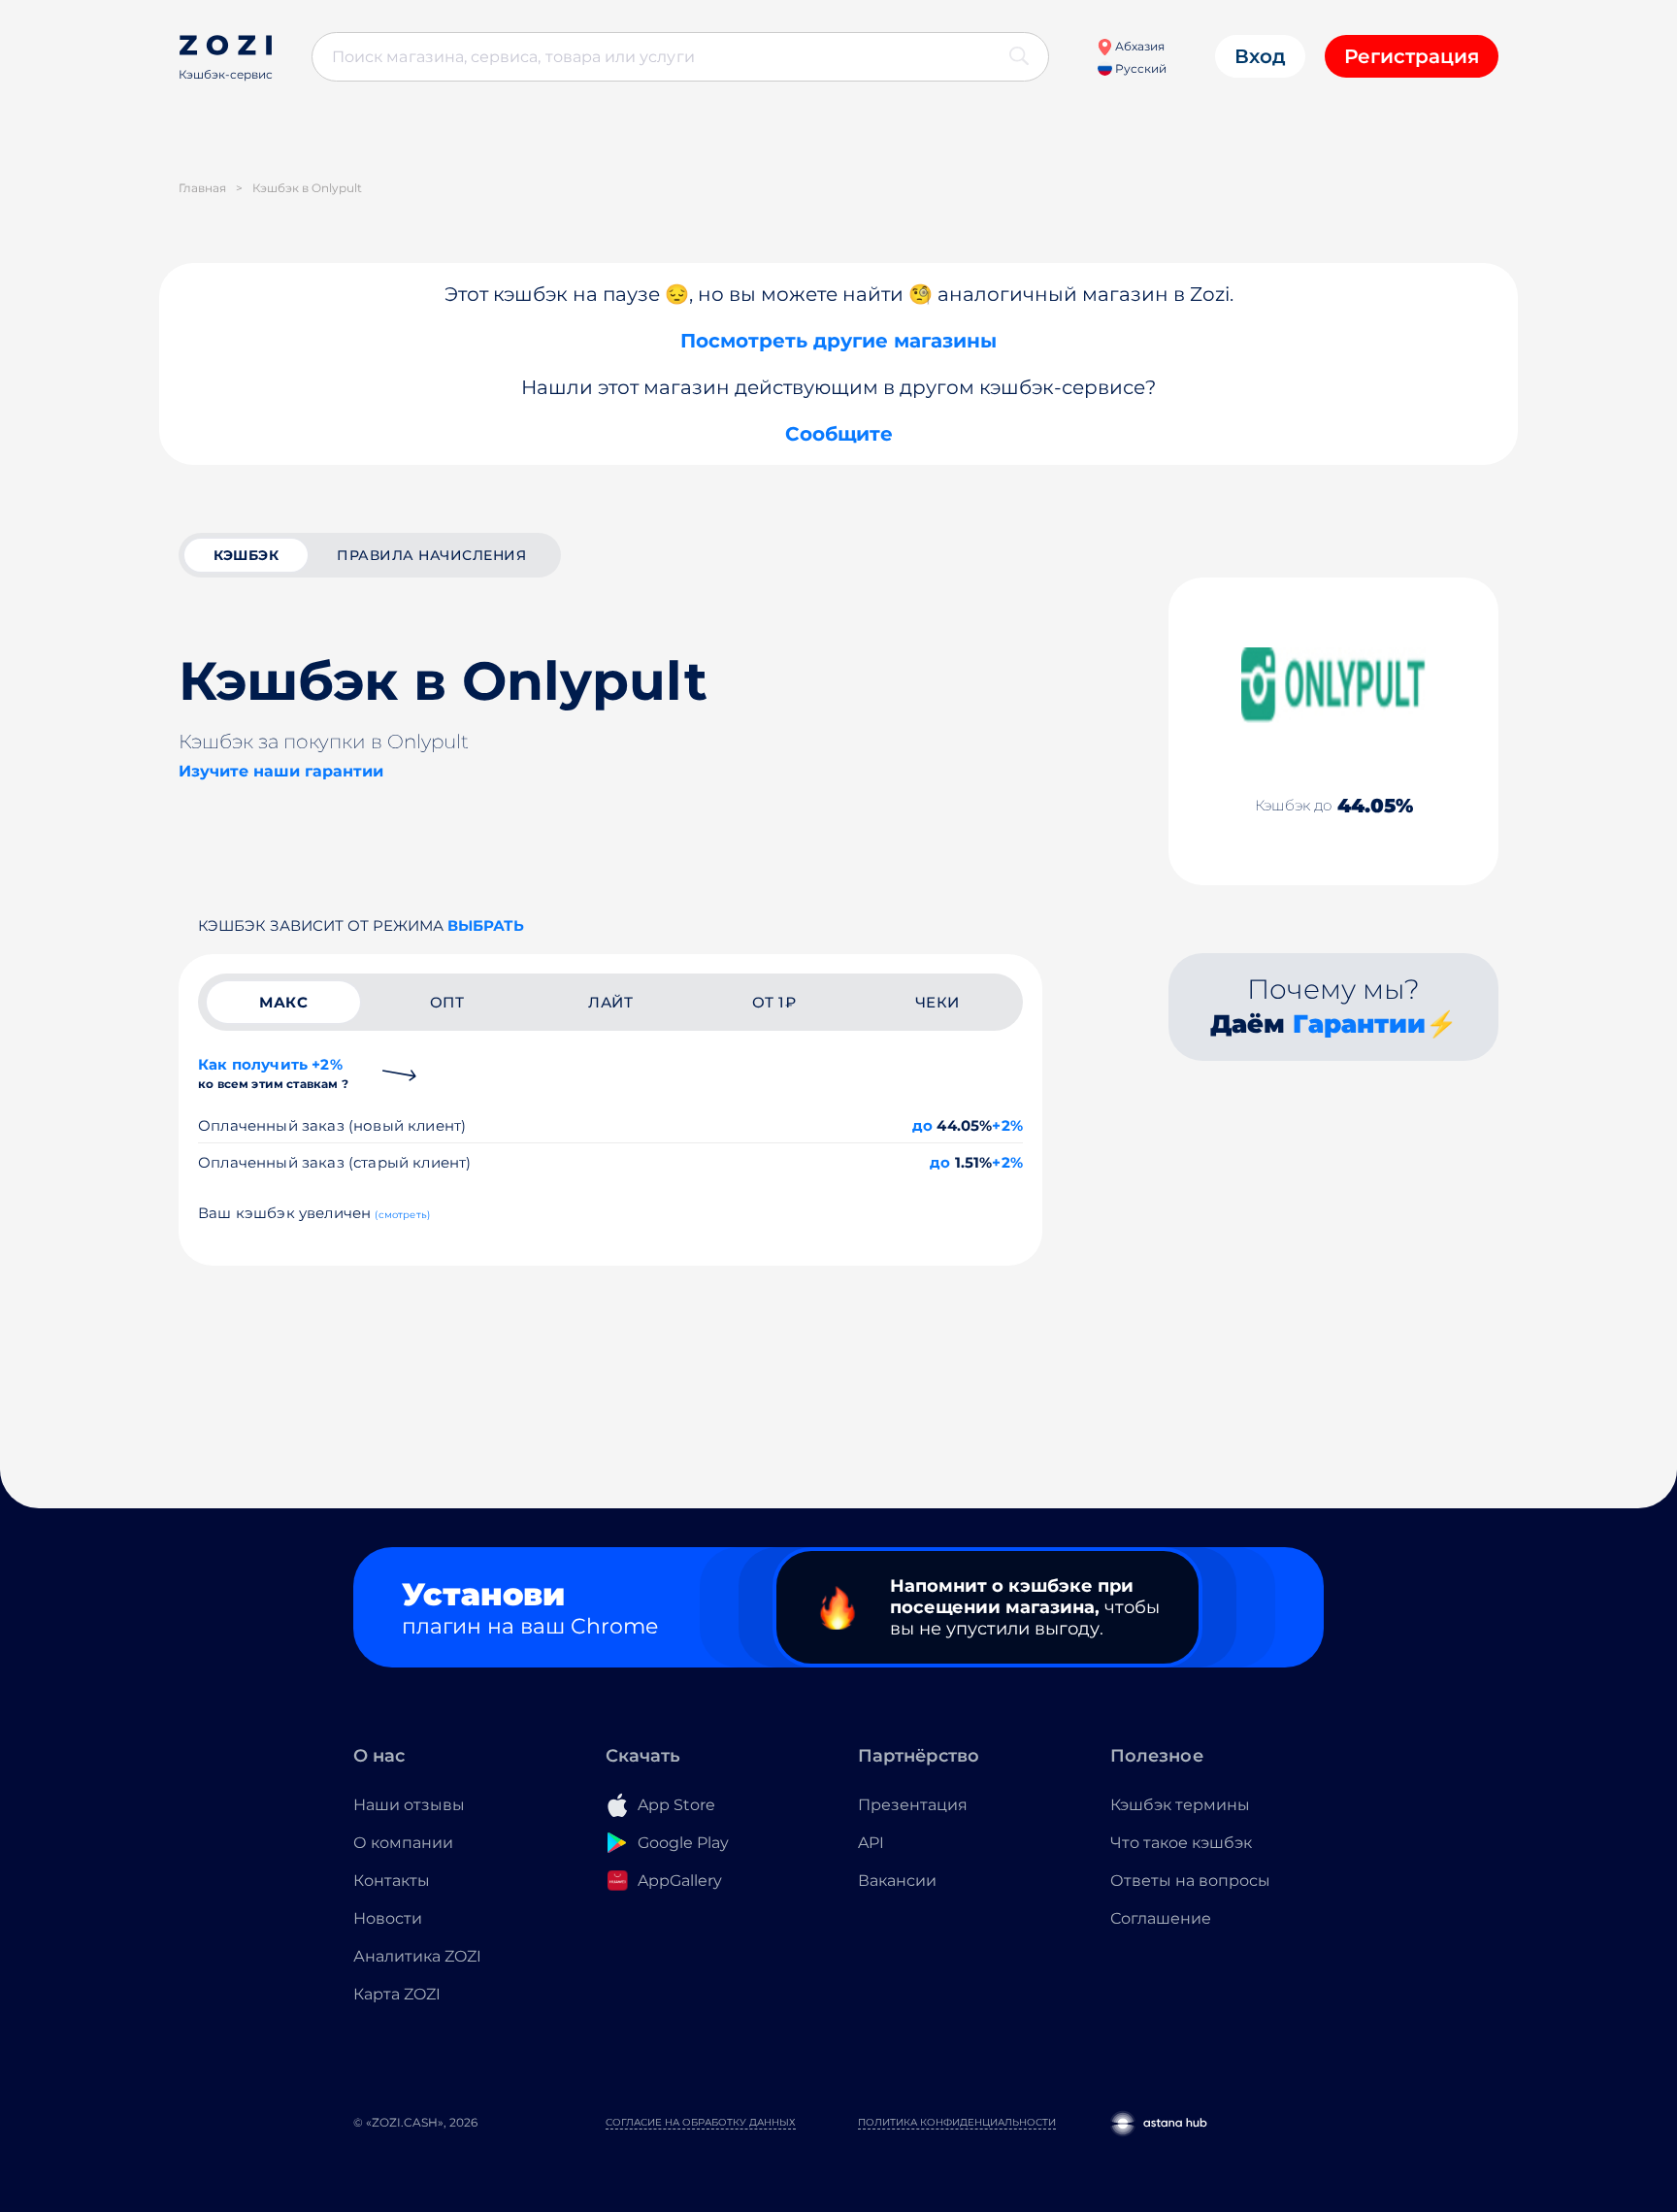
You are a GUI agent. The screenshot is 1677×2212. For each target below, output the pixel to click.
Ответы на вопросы (1190, 1881)
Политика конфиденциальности (957, 2122)
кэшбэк (246, 555)
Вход (1260, 56)
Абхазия (1138, 46)
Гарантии (1359, 1024)
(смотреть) (402, 1215)
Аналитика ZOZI (417, 1956)
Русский (1139, 68)
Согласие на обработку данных (701, 2122)
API (871, 1843)
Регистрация (1412, 56)
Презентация (913, 1805)
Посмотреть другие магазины (838, 341)
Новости (388, 1918)
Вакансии (897, 1881)
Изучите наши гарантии (281, 771)
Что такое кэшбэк (1181, 1843)
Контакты (392, 1881)
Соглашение (1161, 1918)
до (922, 1125)
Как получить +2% (273, 1073)
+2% (1007, 1125)
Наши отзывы (409, 1805)
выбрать (486, 925)
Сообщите (839, 434)
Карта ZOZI (397, 1994)
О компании (403, 1843)
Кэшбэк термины (1180, 1805)
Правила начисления (431, 555)
